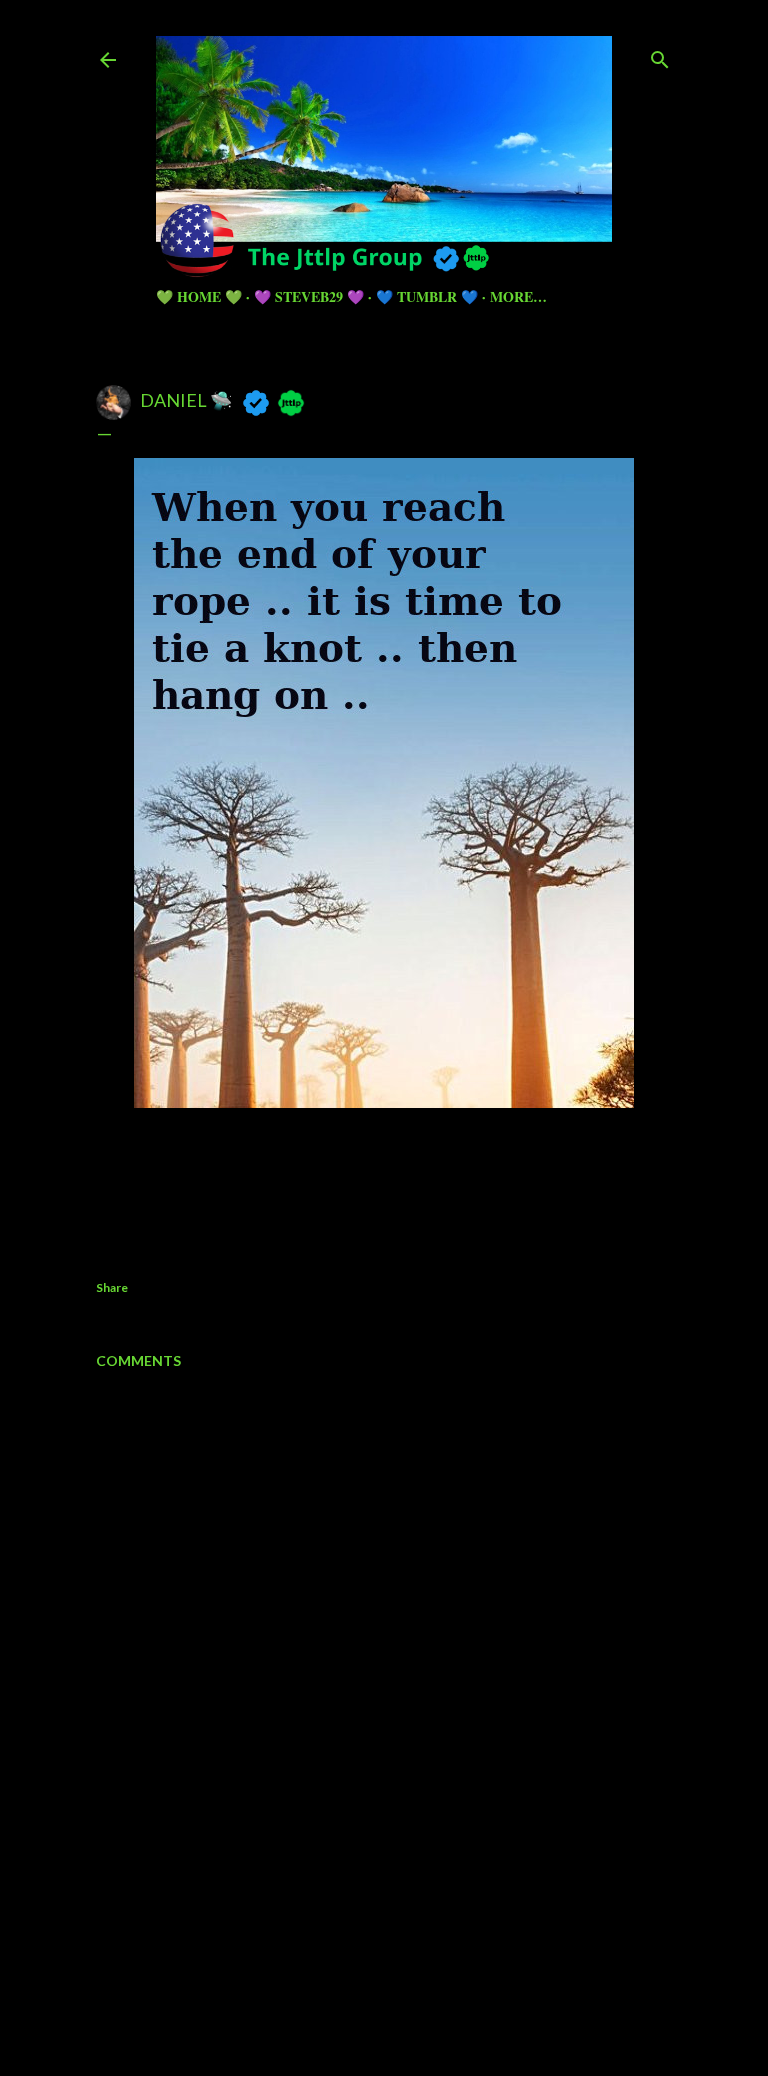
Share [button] (112, 1287)
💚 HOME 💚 (199, 296)
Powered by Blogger (400, 1947)
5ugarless (433, 1985)
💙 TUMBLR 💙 (427, 296)
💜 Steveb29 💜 (309, 296)
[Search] (660, 55)
